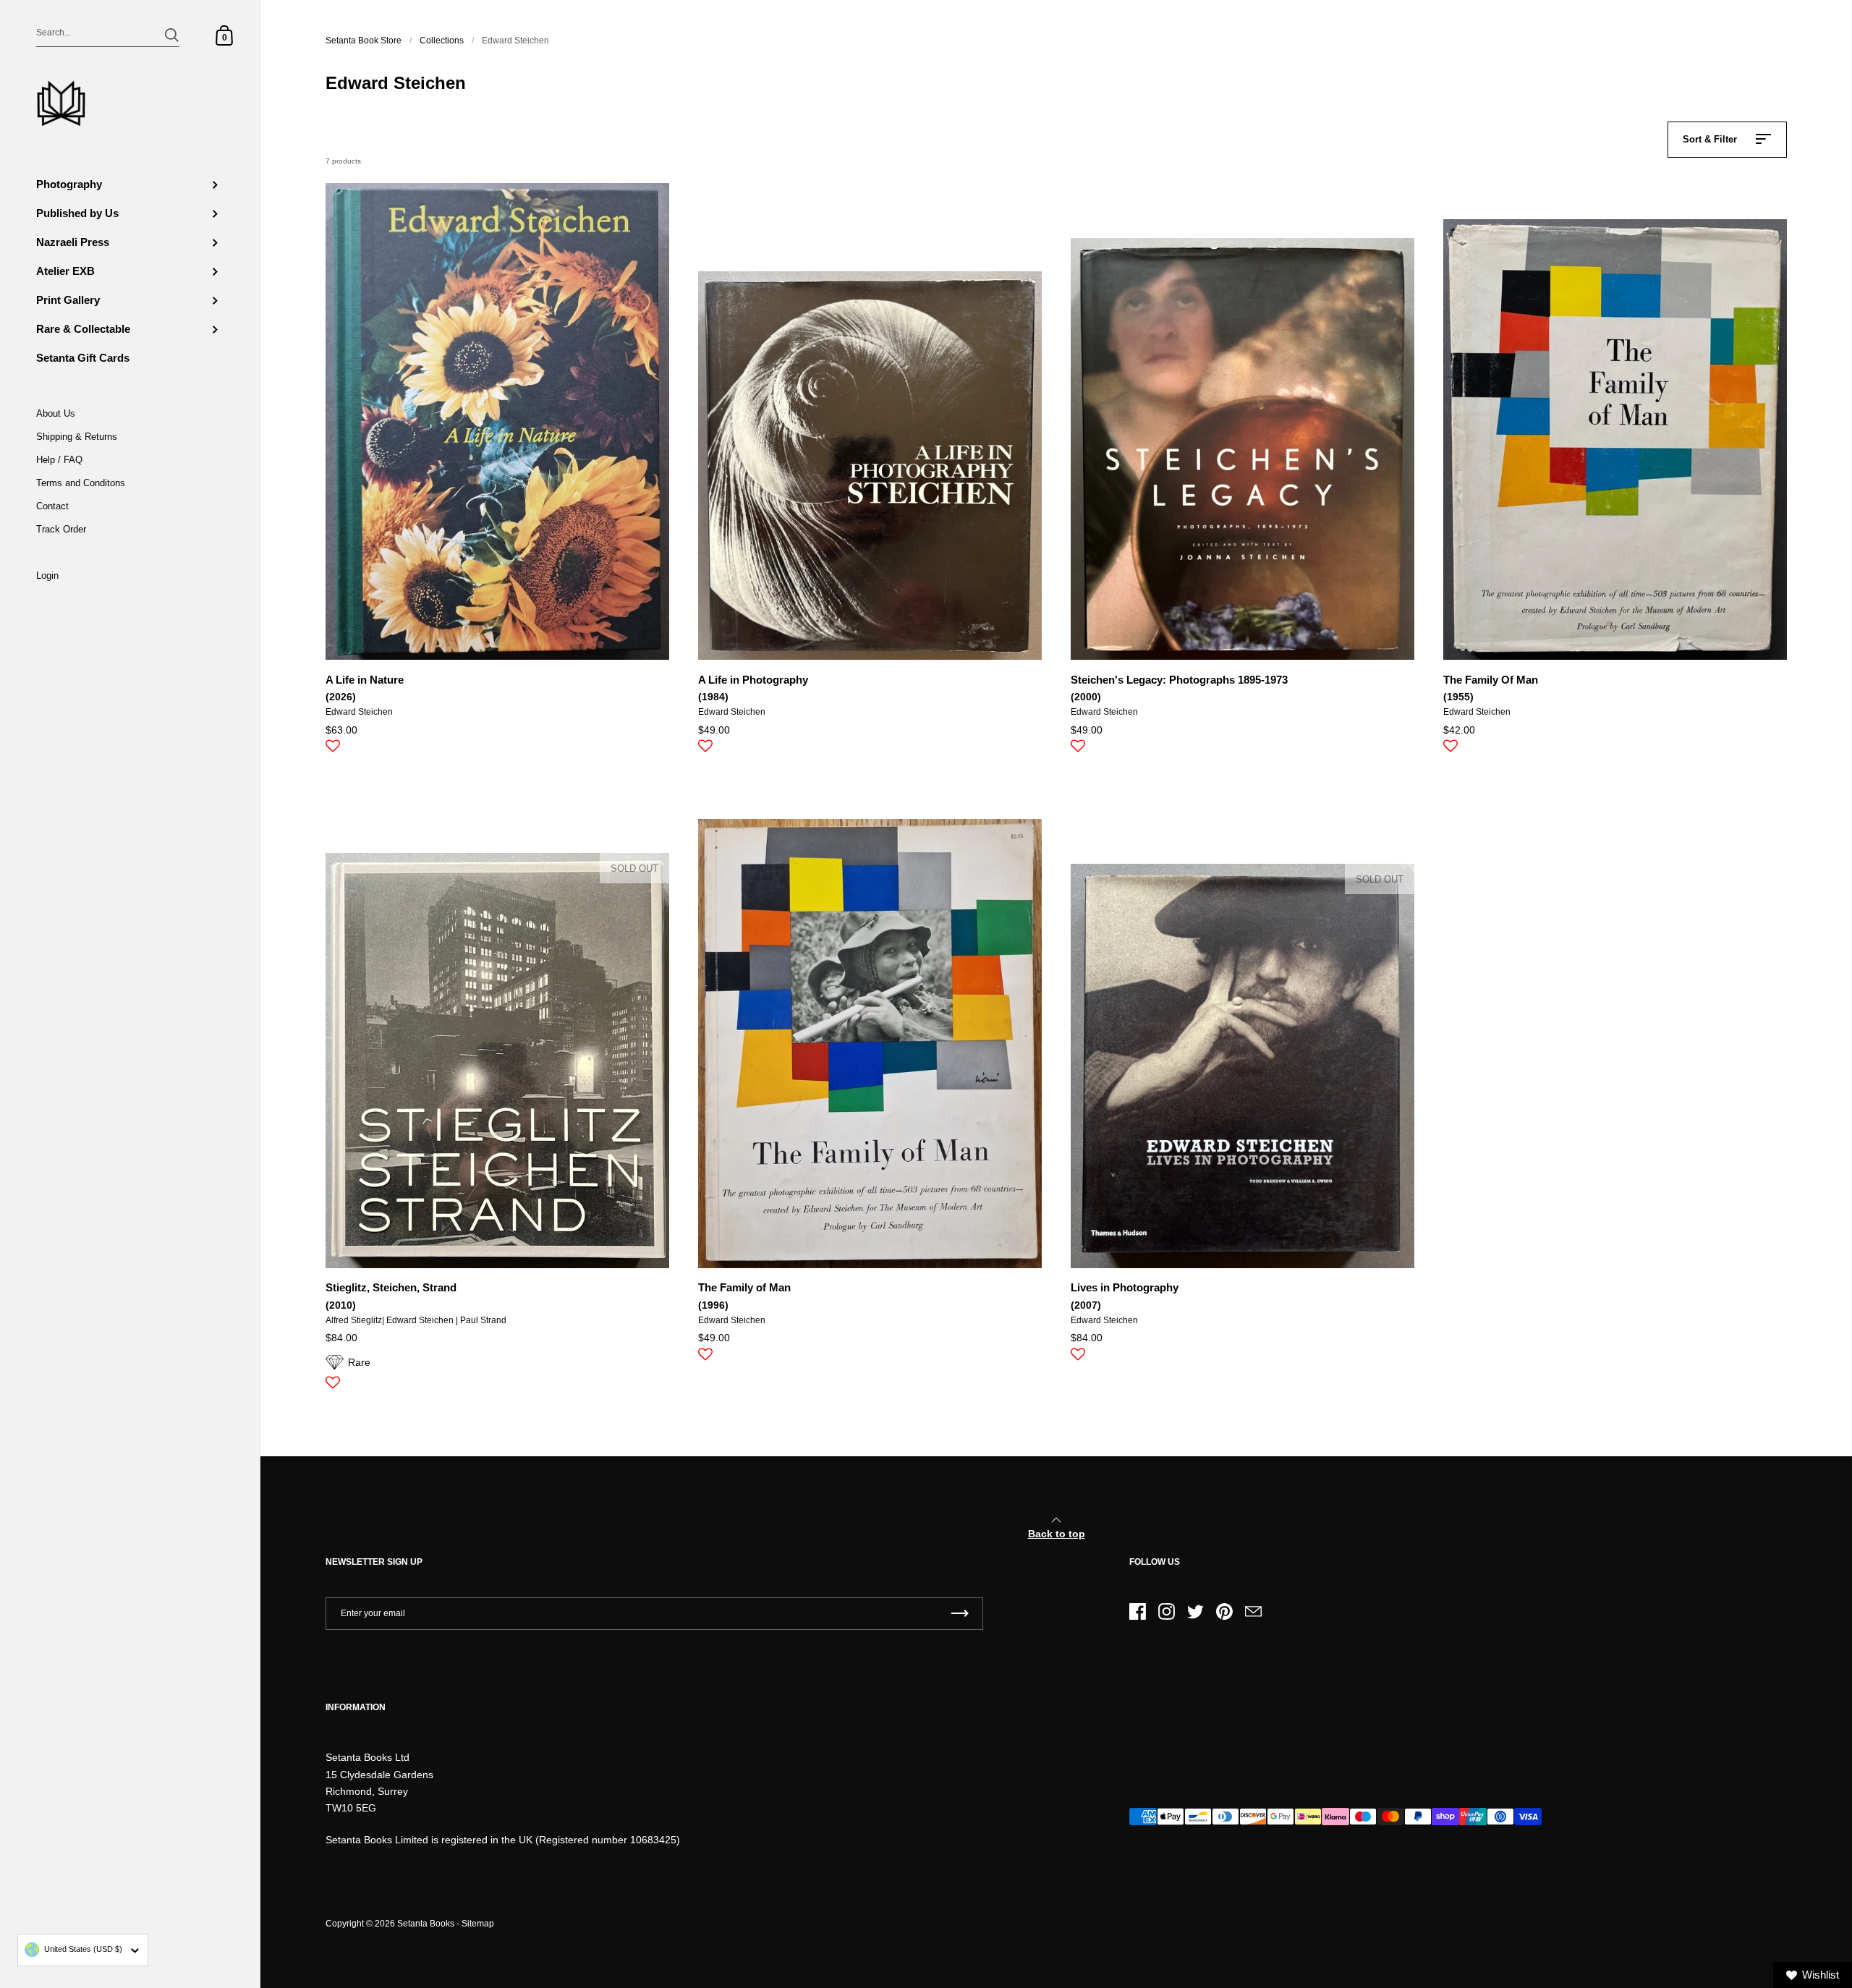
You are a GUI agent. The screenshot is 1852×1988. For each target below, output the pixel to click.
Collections (442, 41)
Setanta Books (426, 1924)
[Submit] (172, 35)
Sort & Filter (1710, 139)
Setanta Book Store (364, 41)
